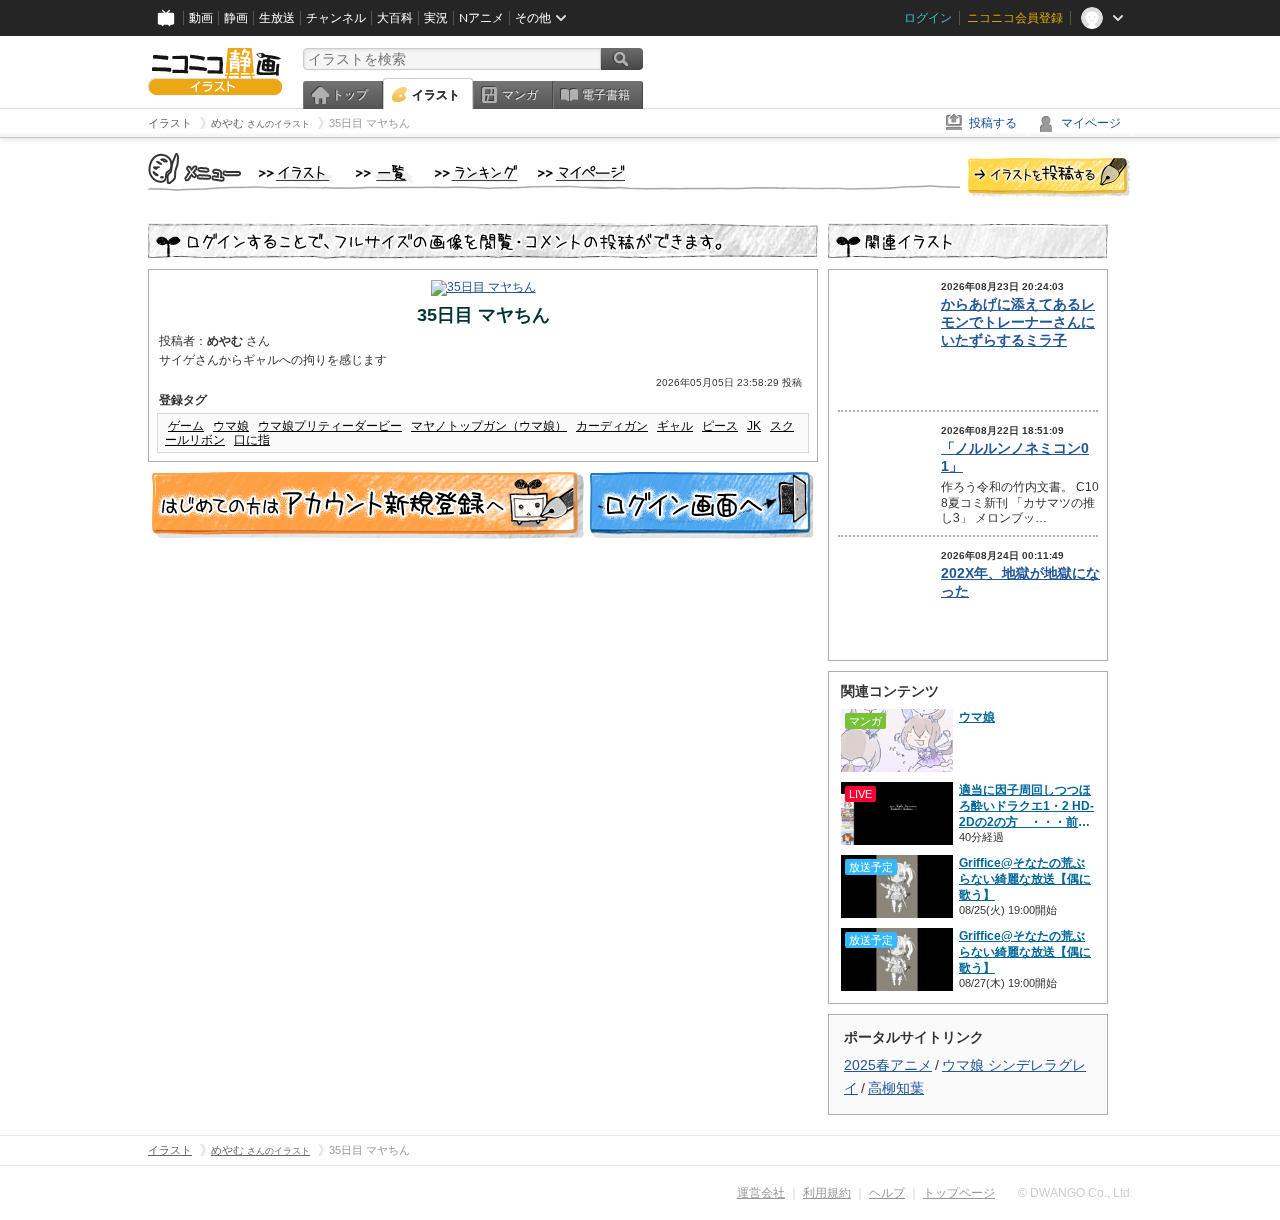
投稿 (1049, 178)
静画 (236, 18)
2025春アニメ (888, 1065)
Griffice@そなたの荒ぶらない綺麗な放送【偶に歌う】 (1025, 879)
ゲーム (186, 426)
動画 (201, 18)
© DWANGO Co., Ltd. (1075, 1193)
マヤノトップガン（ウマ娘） (489, 426)
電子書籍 (606, 95)
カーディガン (612, 426)
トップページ (959, 1193)
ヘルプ (887, 1193)
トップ (350, 95)
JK (754, 426)
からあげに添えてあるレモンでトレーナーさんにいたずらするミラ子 (1018, 322)
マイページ (1091, 123)
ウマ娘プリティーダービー (330, 426)
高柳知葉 (896, 1088)
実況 (436, 18)
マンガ (520, 95)
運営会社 (761, 1193)
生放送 (277, 18)
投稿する (993, 123)
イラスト (436, 95)
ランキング (476, 174)
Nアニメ (481, 18)
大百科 (395, 18)
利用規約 (827, 1193)
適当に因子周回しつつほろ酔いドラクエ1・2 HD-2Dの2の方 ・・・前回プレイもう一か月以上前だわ (1026, 806)
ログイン (928, 18)
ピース (720, 426)
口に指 (252, 440)
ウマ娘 (231, 426)
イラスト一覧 (385, 174)
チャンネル (336, 18)
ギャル (675, 426)
